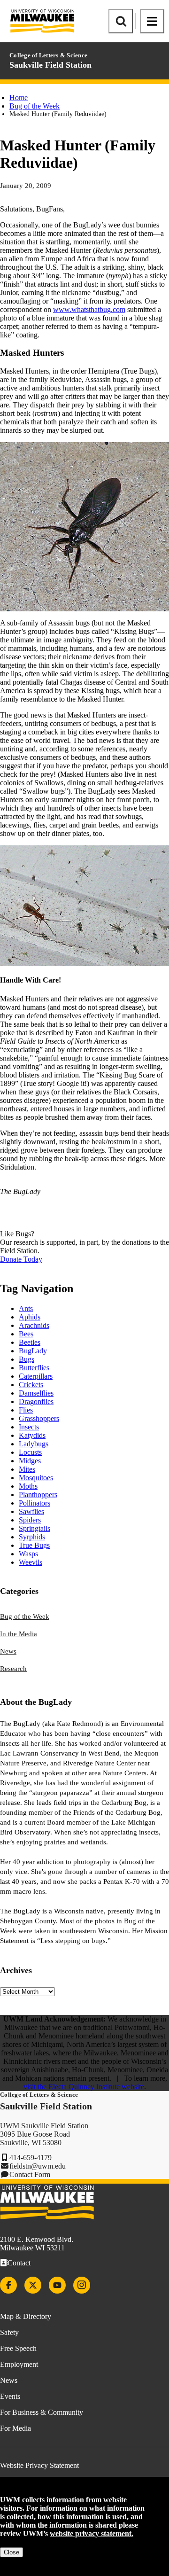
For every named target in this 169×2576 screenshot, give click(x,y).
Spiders (30, 1520)
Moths (28, 1486)
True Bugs (34, 1545)
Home (19, 98)
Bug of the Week (35, 106)
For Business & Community (42, 2412)
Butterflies (34, 1368)
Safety (9, 2332)
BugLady (33, 1351)
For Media (15, 2428)
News (8, 1651)
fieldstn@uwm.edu (38, 2166)
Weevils (31, 1562)
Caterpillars (36, 1376)
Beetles (30, 1342)
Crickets (31, 1385)
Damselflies (36, 1393)
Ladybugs (34, 1444)
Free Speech (18, 2348)
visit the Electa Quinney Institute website (84, 2087)
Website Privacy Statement (39, 2465)
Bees (26, 1334)
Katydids (32, 1435)
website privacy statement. (92, 2533)
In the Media (19, 1634)
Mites (27, 1469)
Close (12, 2552)
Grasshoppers (39, 1418)
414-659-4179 (31, 2158)
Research (13, 1669)
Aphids (30, 1317)
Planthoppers (38, 1495)
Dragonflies (36, 1401)
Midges (30, 1461)
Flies (26, 1410)
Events (10, 2396)
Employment (19, 2364)
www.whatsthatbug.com (89, 309)
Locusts (30, 1452)
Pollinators (35, 1503)
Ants (26, 1308)
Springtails (35, 1528)
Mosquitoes (36, 1478)
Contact (19, 2263)
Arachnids (34, 1325)
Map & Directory (26, 2316)
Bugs (27, 1359)
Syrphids (32, 1537)
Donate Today (21, 1259)
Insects (29, 1427)
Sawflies (31, 1511)
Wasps (28, 1554)
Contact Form (30, 2174)
